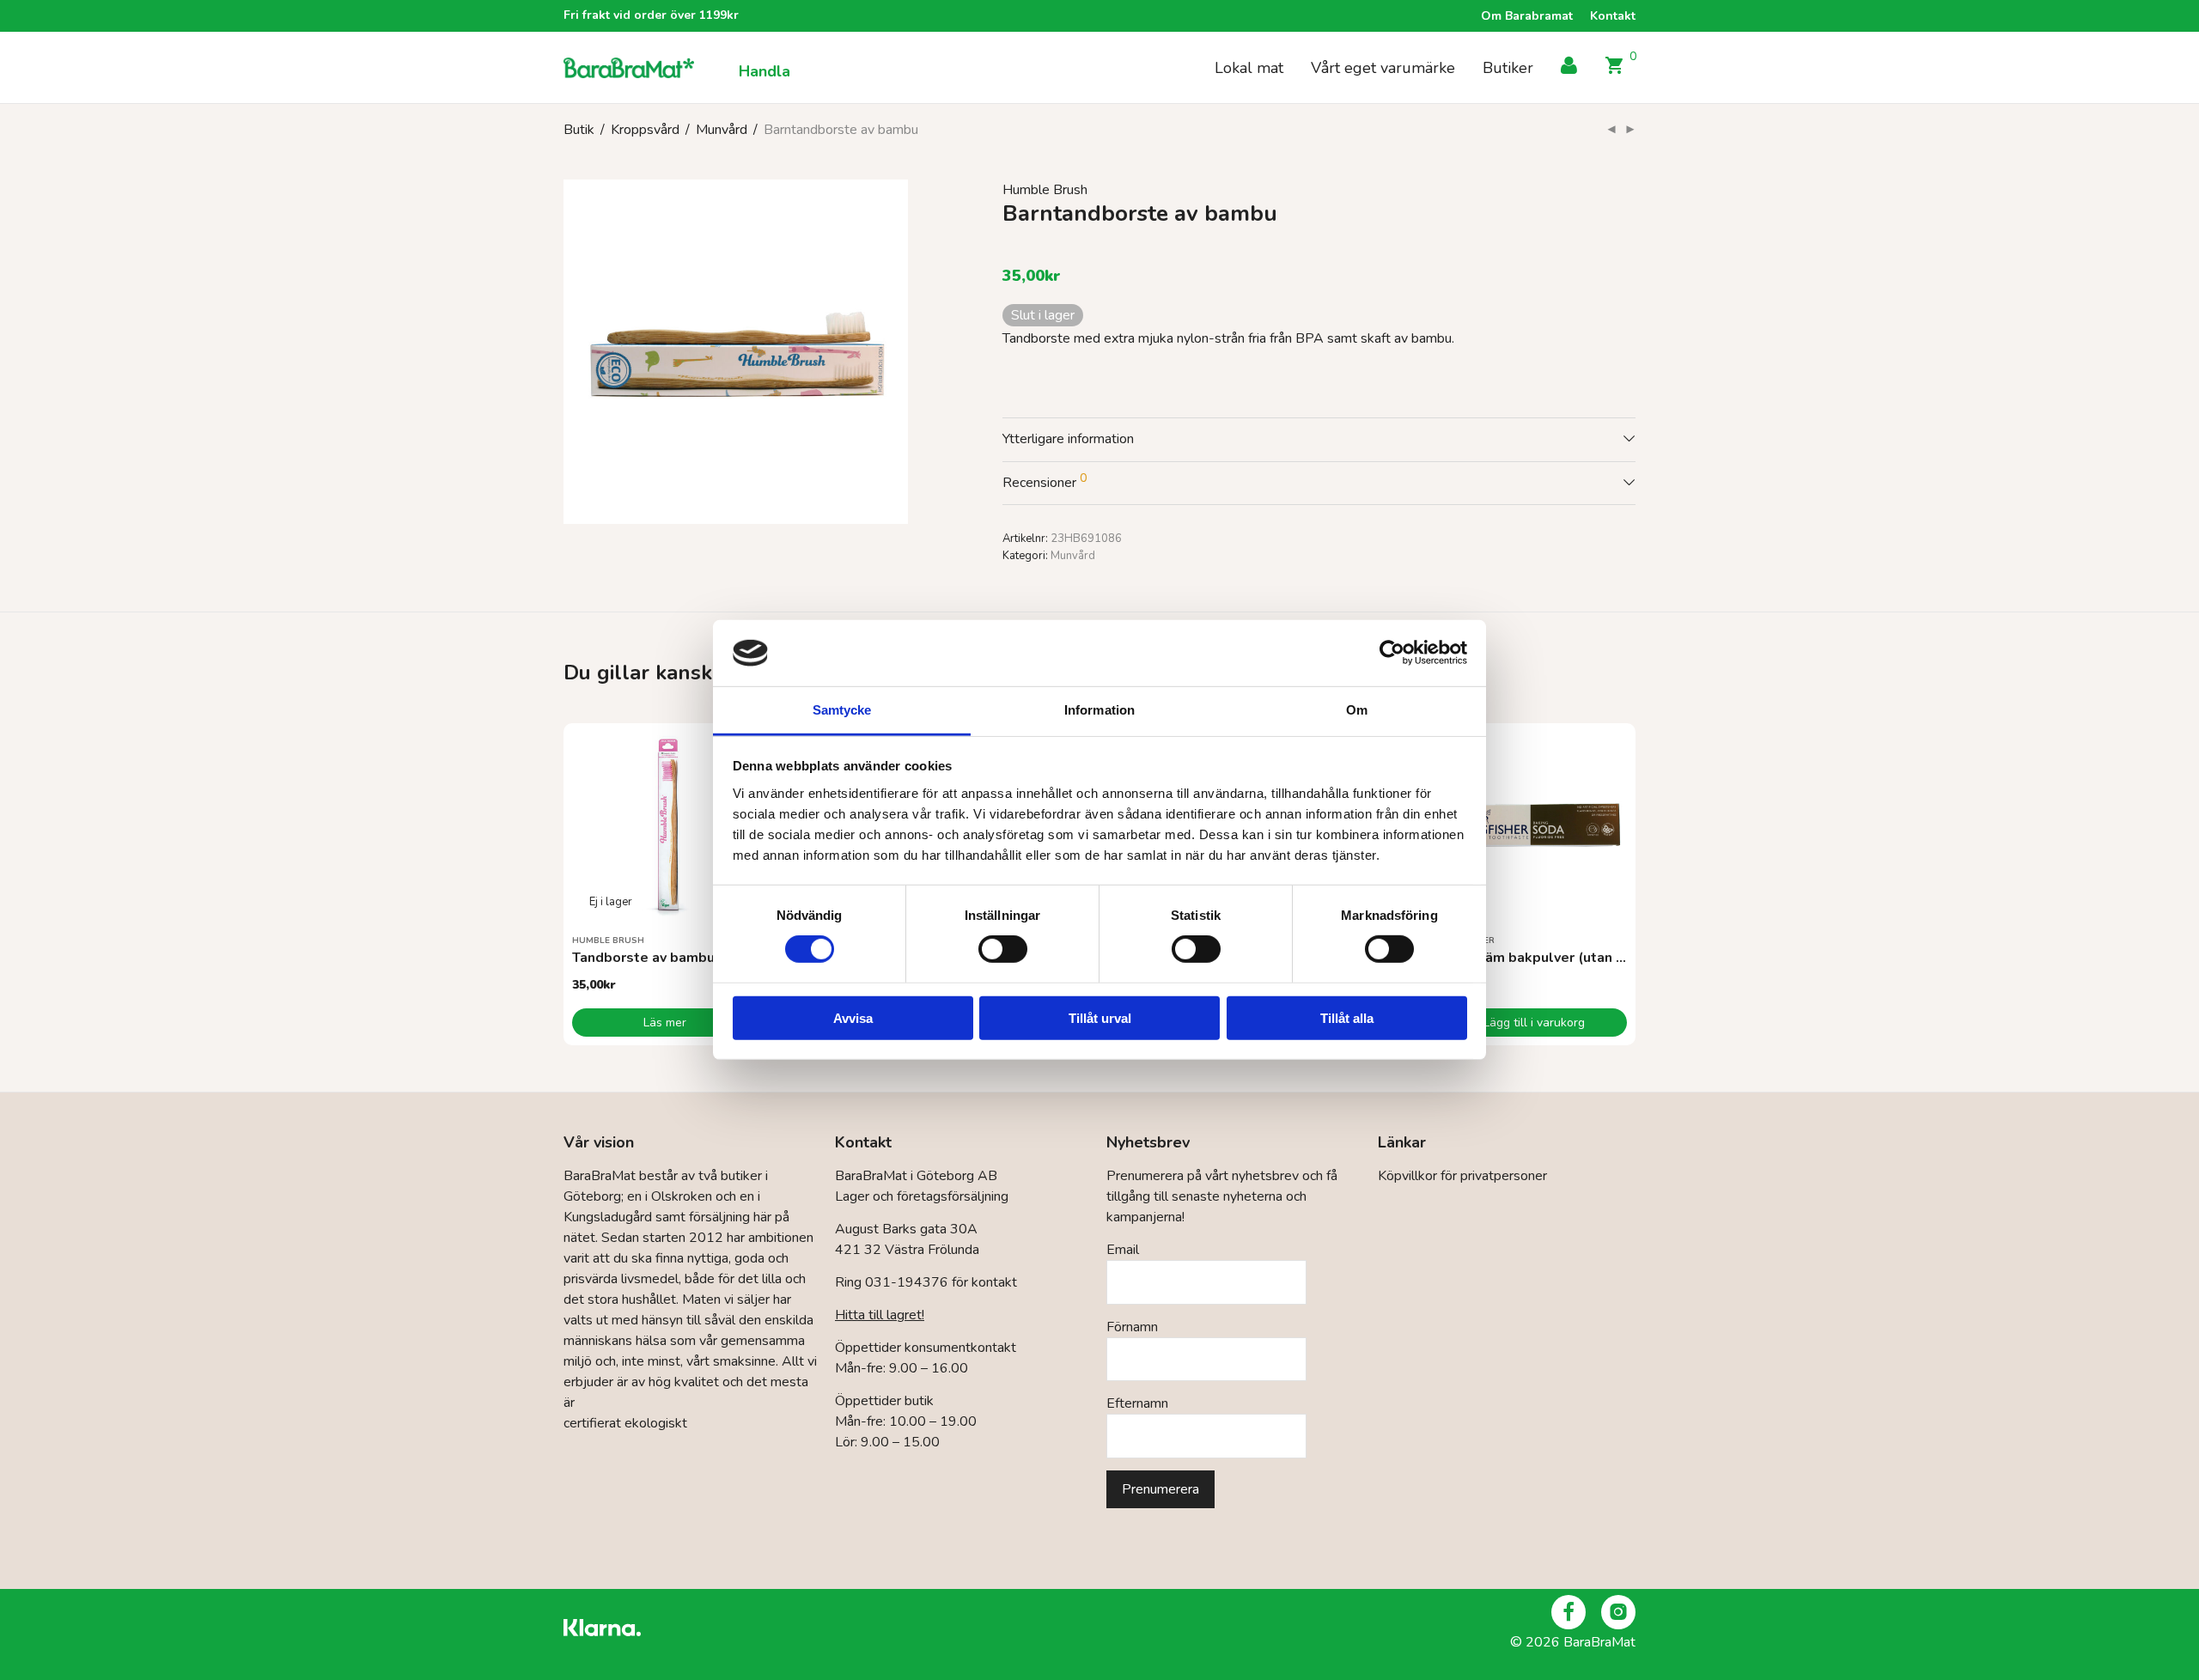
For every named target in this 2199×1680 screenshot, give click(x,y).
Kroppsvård (645, 130)
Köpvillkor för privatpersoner (1462, 1176)
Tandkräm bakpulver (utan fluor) (1546, 958)
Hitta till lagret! (880, 1315)
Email (1123, 1250)
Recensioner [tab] (1045, 481)
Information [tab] (1099, 710)
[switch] (1003, 949)
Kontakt (1613, 16)
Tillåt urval (1100, 1017)
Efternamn (1137, 1403)
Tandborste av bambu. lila (658, 958)
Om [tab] (1357, 710)
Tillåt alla (1347, 1017)
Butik (579, 130)
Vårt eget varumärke (1383, 68)
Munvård (722, 130)
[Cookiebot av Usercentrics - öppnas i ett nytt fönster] (1392, 653)
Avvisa (853, 1017)
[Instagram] (1618, 1612)
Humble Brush (1045, 190)
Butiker (1508, 68)
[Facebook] (1569, 1612)
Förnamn (1132, 1327)
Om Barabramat (1527, 16)
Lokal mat (1249, 68)
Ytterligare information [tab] (1068, 439)
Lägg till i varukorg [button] (1534, 1023)
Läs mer (665, 1023)
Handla (764, 71)
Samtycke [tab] (842, 710)
